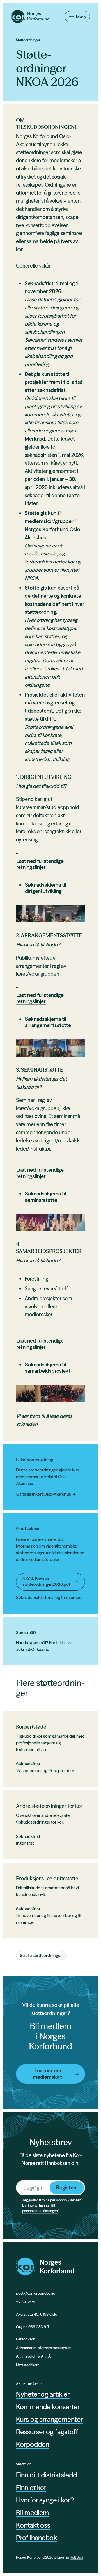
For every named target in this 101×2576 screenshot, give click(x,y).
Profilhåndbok (36, 2538)
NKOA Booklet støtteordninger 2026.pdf (46, 1582)
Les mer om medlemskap (48, 2074)
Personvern (26, 2339)
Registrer (67, 2188)
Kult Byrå (76, 2557)
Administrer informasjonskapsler (43, 2348)
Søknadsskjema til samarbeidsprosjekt (48, 1368)
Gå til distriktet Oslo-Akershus (44, 1494)
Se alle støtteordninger (41, 1955)
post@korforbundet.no (36, 2293)
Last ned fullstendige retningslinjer (40, 864)
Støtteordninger (28, 40)
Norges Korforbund (57, 2267)
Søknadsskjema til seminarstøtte (46, 1197)
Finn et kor (31, 2488)
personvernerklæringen (40, 2211)
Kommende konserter (48, 2407)
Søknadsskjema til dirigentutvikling (46, 888)
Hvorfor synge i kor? (45, 2500)
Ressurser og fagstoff (47, 2432)
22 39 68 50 (26, 2302)
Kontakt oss (33, 2525)
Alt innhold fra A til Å (33, 2356)
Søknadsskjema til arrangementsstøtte (48, 1022)
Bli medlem (32, 2513)
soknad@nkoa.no (33, 1649)
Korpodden (33, 2444)
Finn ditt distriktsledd (46, 2475)
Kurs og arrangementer (49, 2419)
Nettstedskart (27, 2365)
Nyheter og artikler (43, 2394)
